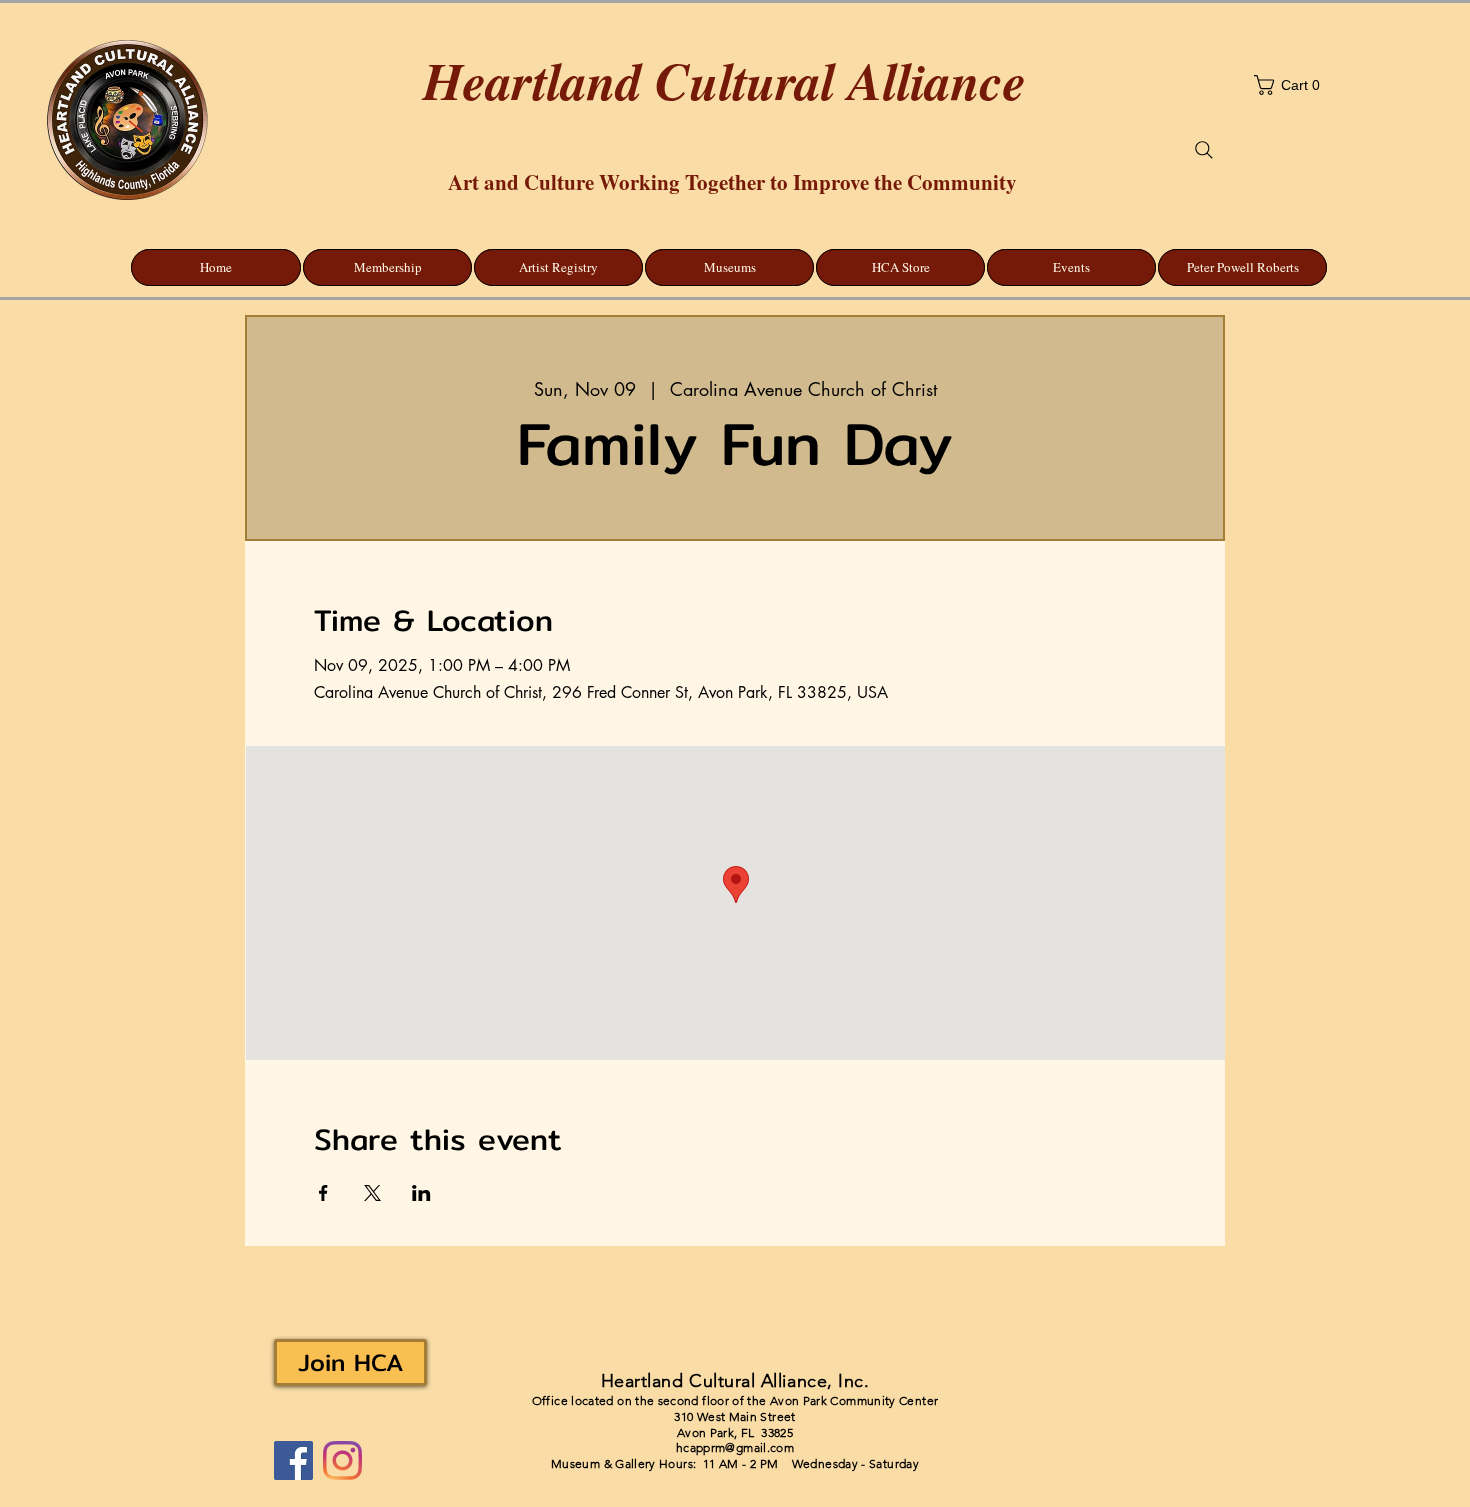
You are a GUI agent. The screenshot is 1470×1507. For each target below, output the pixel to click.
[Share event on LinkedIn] (421, 1193)
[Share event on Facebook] (323, 1193)
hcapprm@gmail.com (735, 1447)
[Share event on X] (372, 1193)
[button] (1346, 85)
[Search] (1204, 150)
